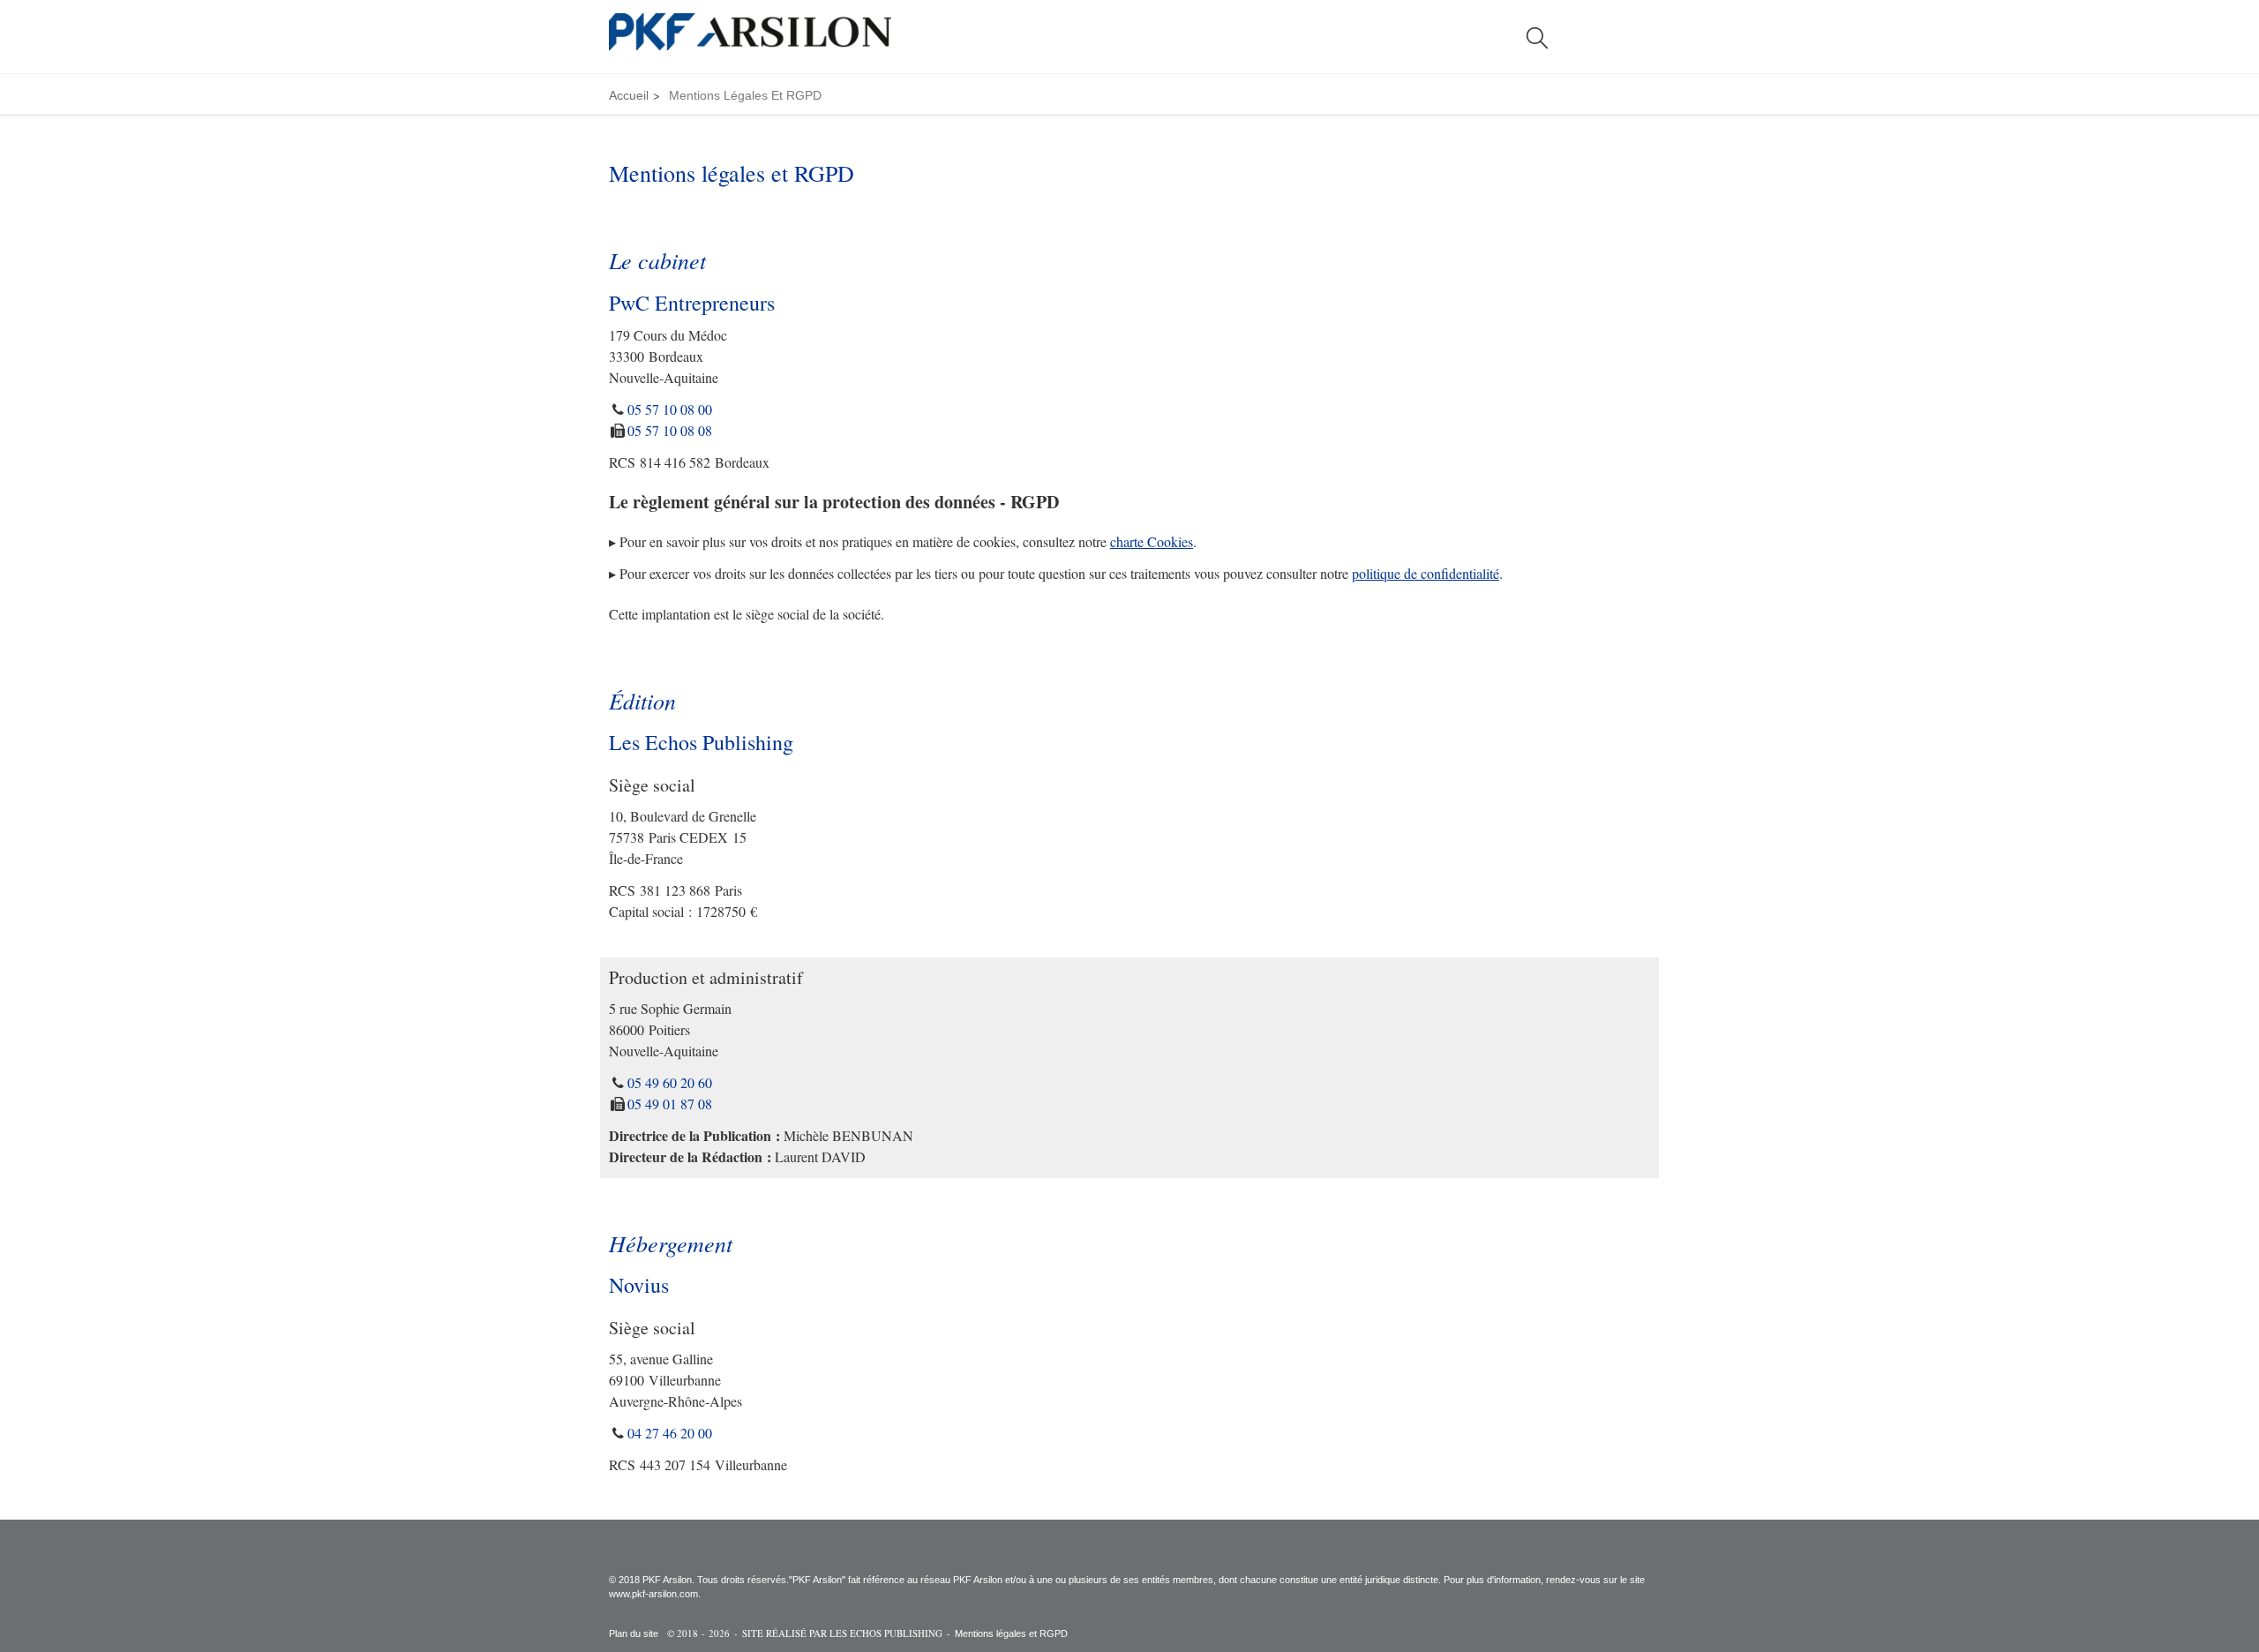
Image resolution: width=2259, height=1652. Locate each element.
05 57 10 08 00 (670, 409)
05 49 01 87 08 (670, 1104)
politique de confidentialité (1426, 573)
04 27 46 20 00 (670, 1433)
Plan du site (634, 1633)
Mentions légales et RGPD (1011, 1633)
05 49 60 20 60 (670, 1082)
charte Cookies (1152, 541)
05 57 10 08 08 (670, 430)
